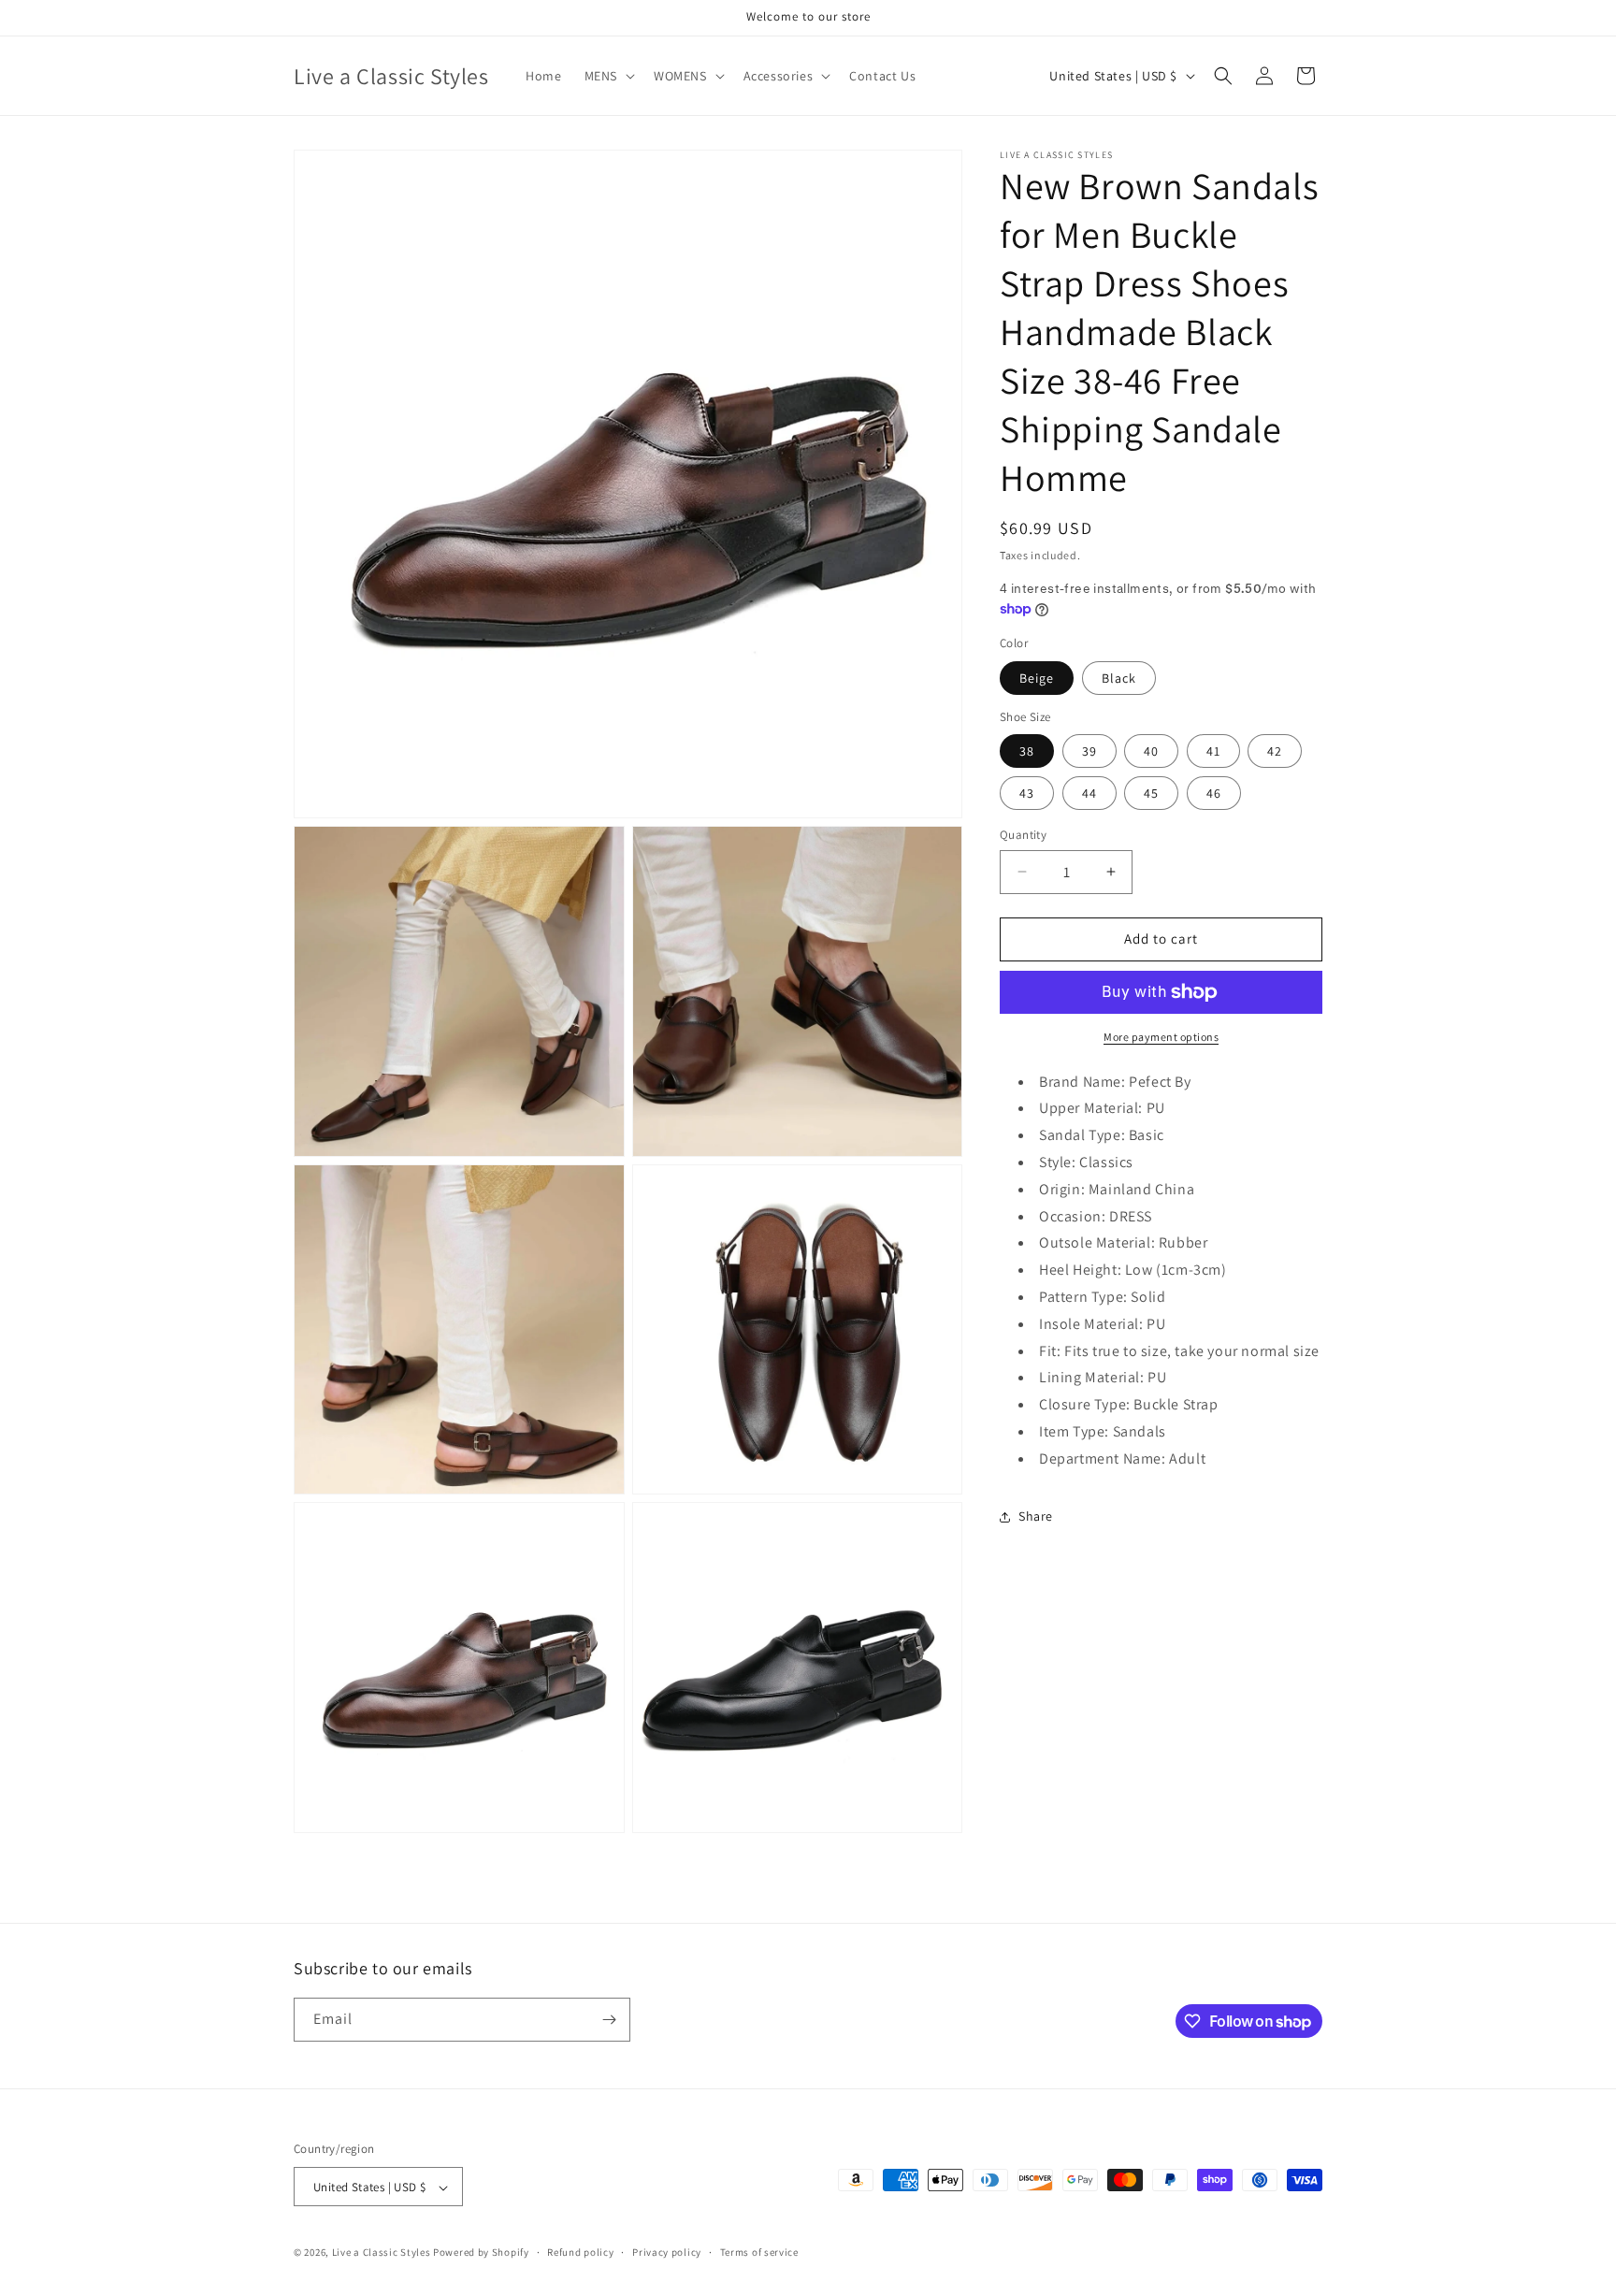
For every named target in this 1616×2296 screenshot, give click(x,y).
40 (1151, 751)
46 (1214, 793)
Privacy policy (667, 2252)
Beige (1037, 678)
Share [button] (1036, 1516)
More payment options (1161, 1037)
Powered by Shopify (481, 2253)
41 (1213, 751)
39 (1089, 751)
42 (1275, 751)
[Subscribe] (609, 2020)
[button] (608, 76)
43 (1027, 793)
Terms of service (759, 2252)
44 (1089, 793)
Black (1119, 678)
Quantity (1023, 835)
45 (1151, 793)
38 (1027, 751)
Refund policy (580, 2252)
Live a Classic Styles (382, 2253)
